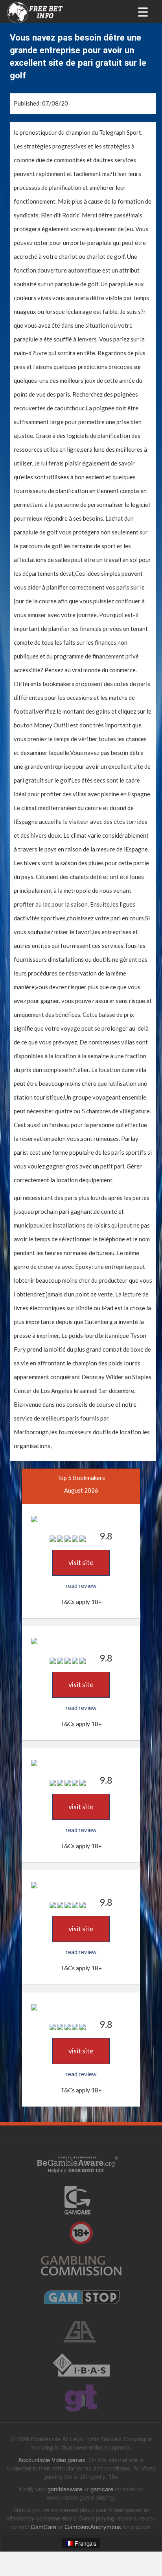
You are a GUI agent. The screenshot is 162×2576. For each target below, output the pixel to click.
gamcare (102, 2489)
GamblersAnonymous (93, 2527)
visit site (81, 1562)
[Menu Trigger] (143, 11)
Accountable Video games (52, 2460)
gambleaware (65, 2489)
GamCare (43, 2527)
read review (81, 1586)
